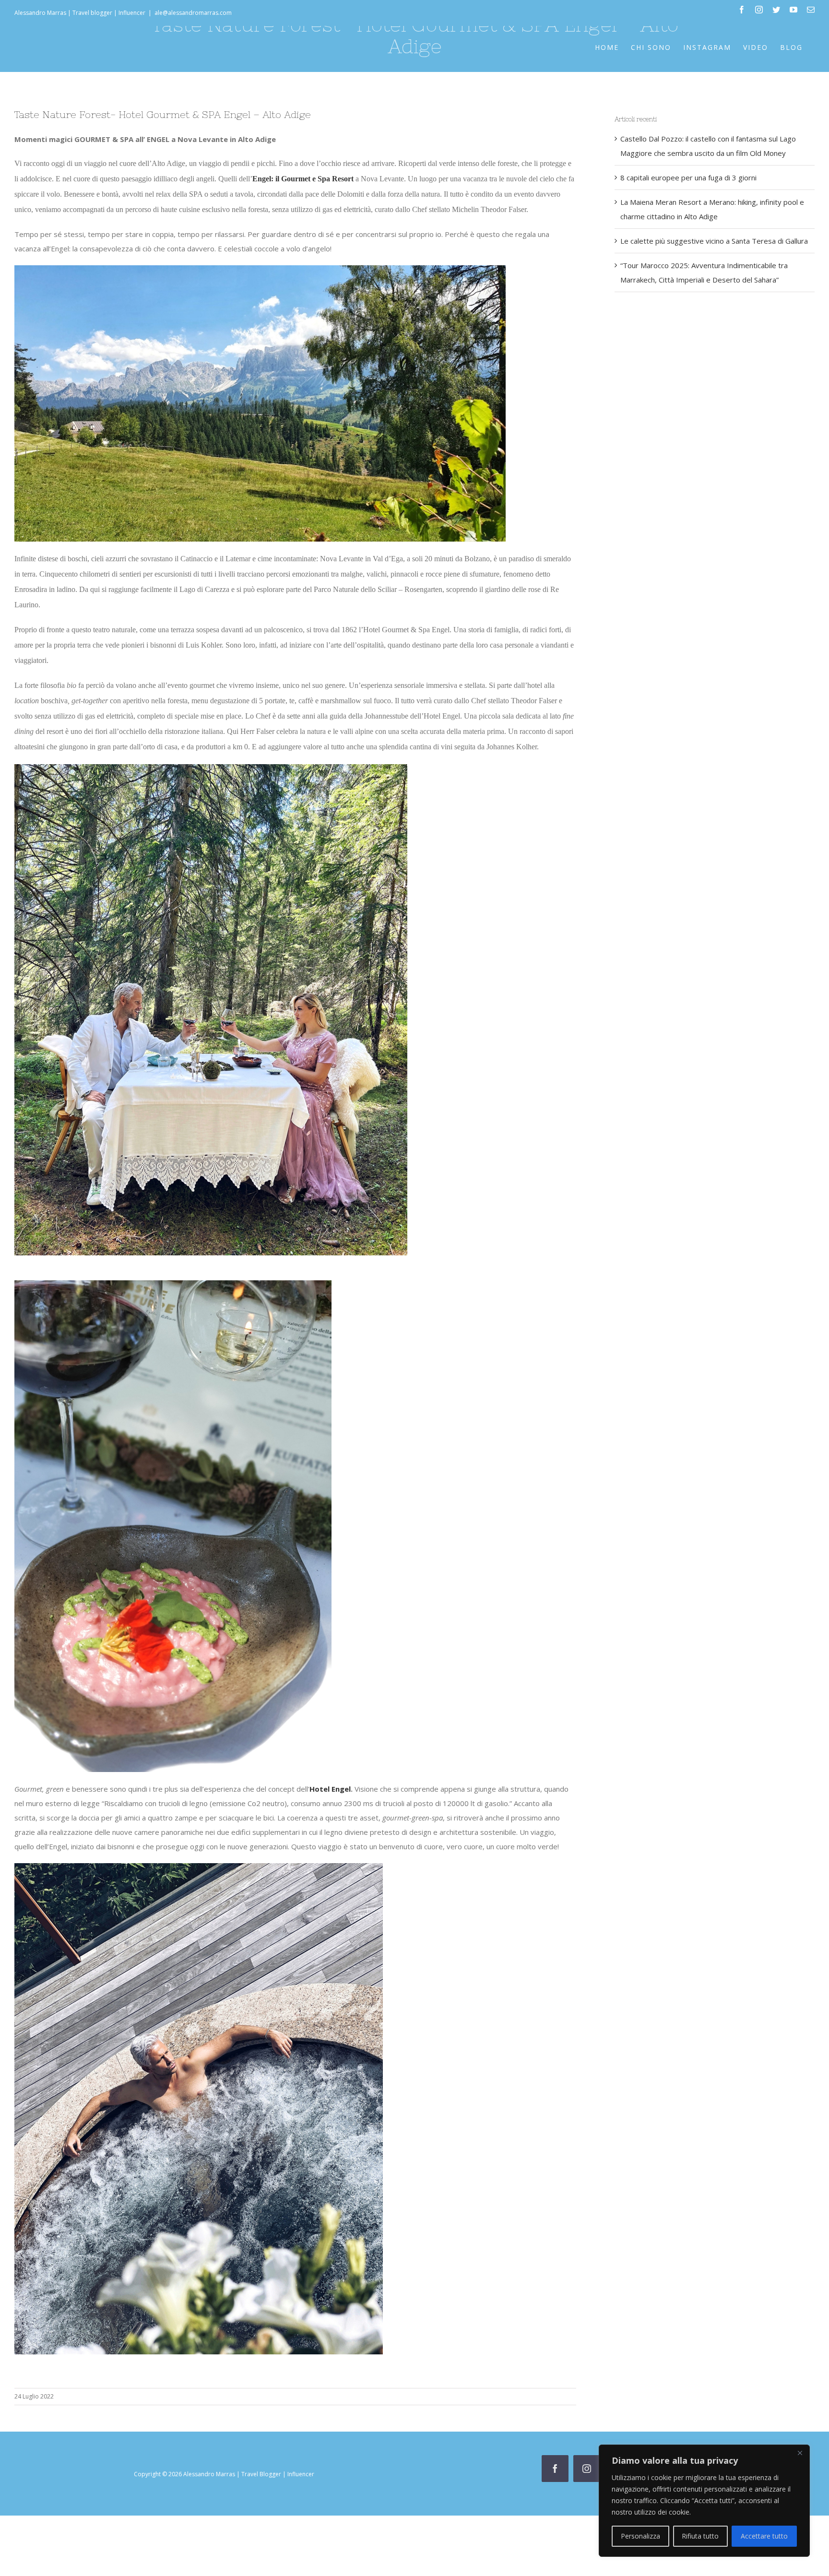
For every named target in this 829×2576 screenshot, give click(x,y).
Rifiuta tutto (700, 2536)
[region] (704, 2501)
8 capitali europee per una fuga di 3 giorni (688, 177)
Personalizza (640, 2536)
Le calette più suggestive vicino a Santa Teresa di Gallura (714, 241)
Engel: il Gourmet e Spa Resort (303, 179)
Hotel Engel (330, 1789)
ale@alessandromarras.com (193, 13)
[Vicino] (800, 2453)
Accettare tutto (764, 2536)
